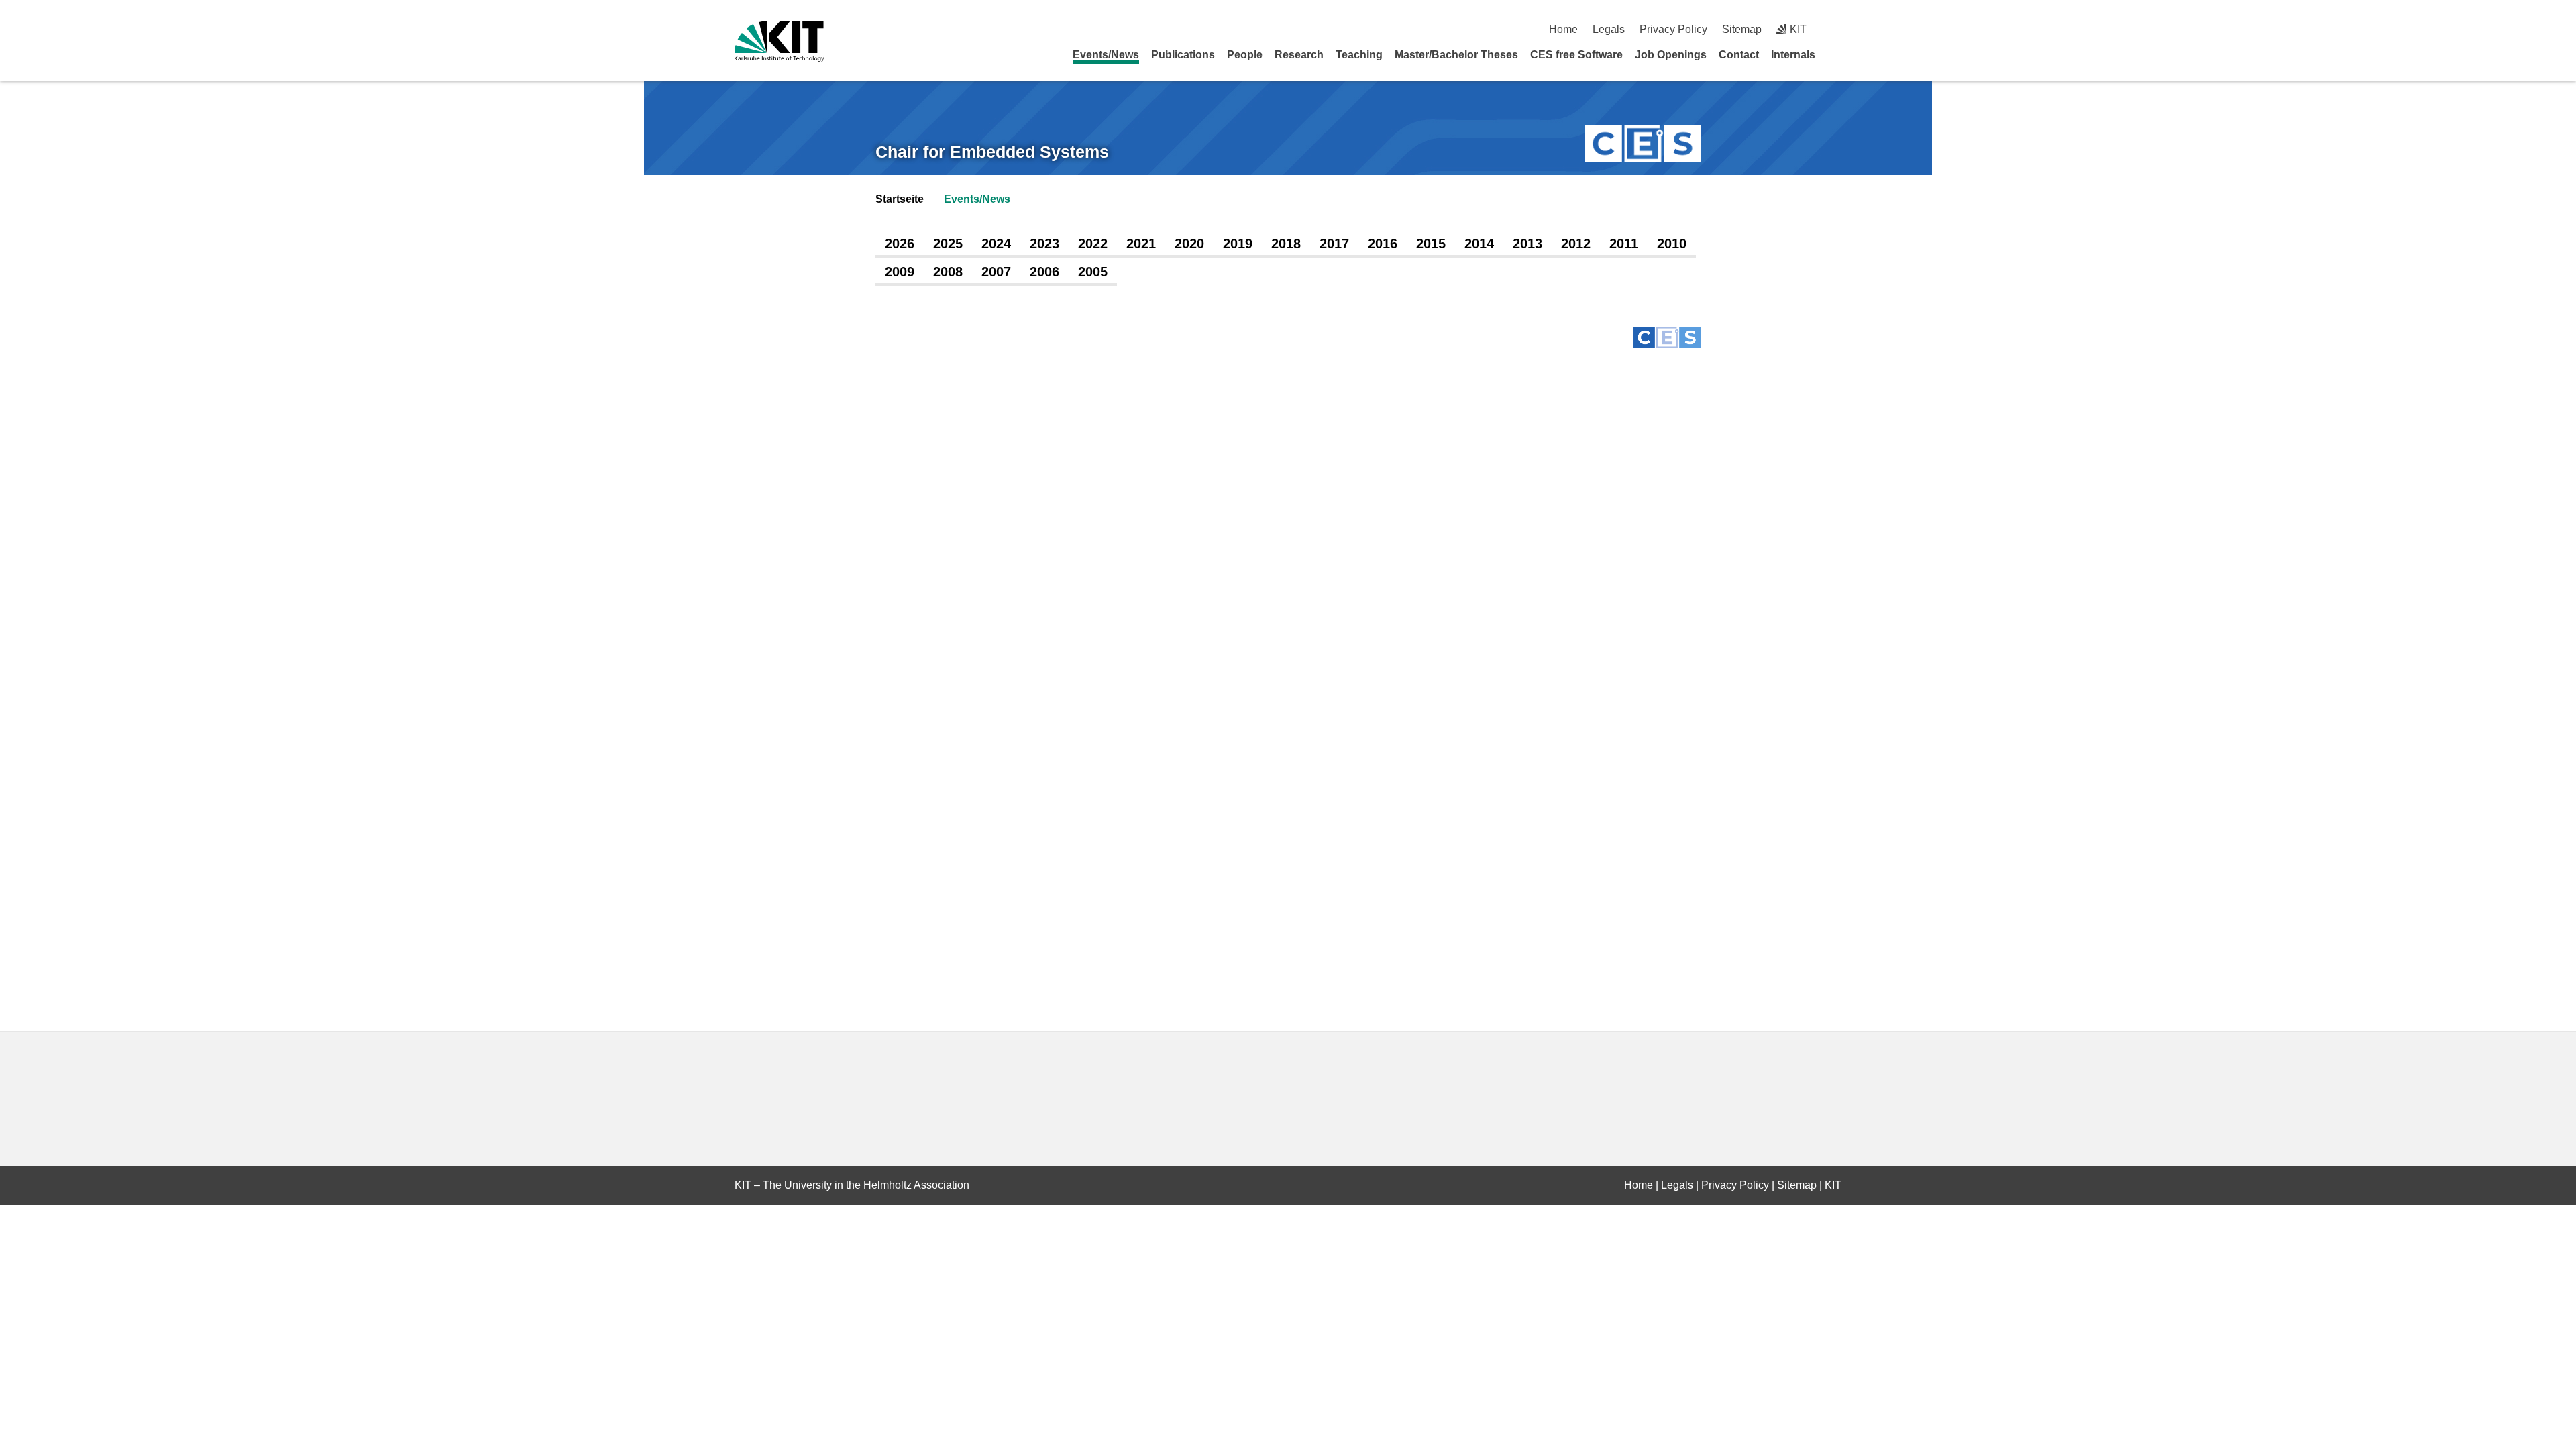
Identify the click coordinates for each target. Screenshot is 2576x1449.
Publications (1183, 55)
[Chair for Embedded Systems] (1643, 144)
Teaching (1359, 55)
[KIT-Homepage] (779, 41)
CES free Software (1576, 55)
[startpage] (1837, 54)
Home (1563, 29)
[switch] (1836, 29)
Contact (1739, 55)
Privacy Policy (1673, 29)
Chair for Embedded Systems (992, 152)
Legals (1609, 29)
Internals (1793, 55)
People (1245, 55)
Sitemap (1742, 29)
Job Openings (1671, 55)
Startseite (900, 199)
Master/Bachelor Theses (1456, 55)
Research (1299, 55)
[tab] (900, 244)
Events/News (1106, 55)
